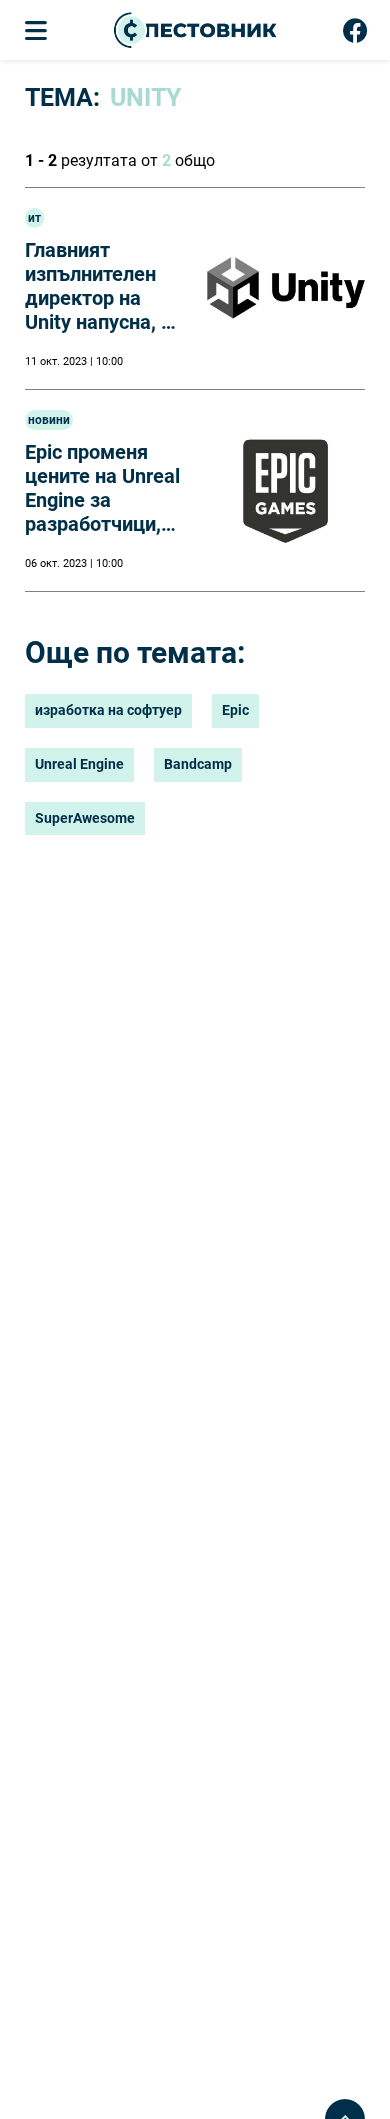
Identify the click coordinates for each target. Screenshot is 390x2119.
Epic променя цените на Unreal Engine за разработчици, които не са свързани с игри (102, 512)
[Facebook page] (355, 35)
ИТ (34, 218)
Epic (235, 710)
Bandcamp (198, 764)
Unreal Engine (79, 764)
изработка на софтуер (108, 710)
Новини (49, 420)
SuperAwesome (85, 818)
